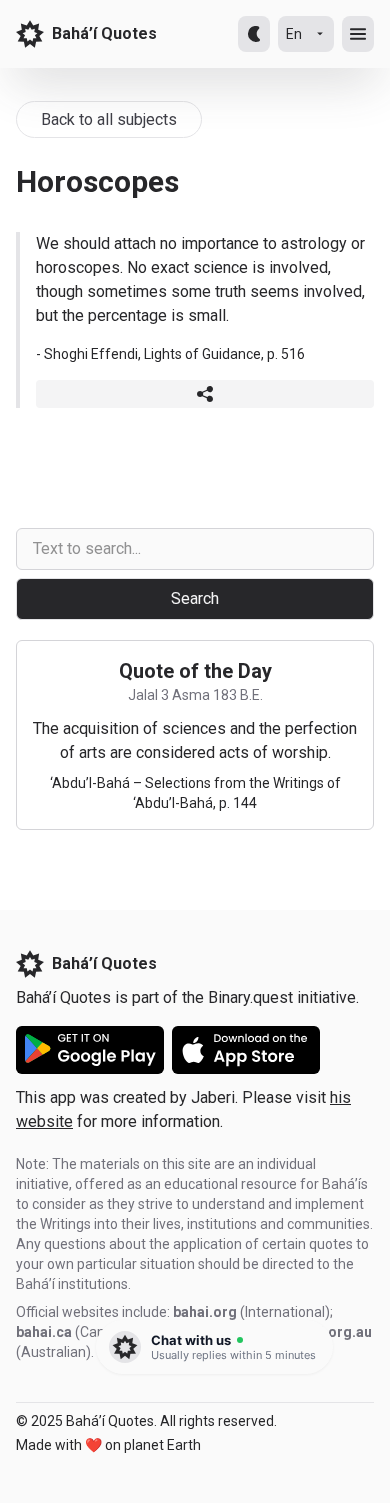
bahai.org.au (330, 1332)
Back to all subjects (109, 119)
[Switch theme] (254, 34)
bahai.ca (44, 1332)
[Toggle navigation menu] (358, 34)
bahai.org (205, 1312)
